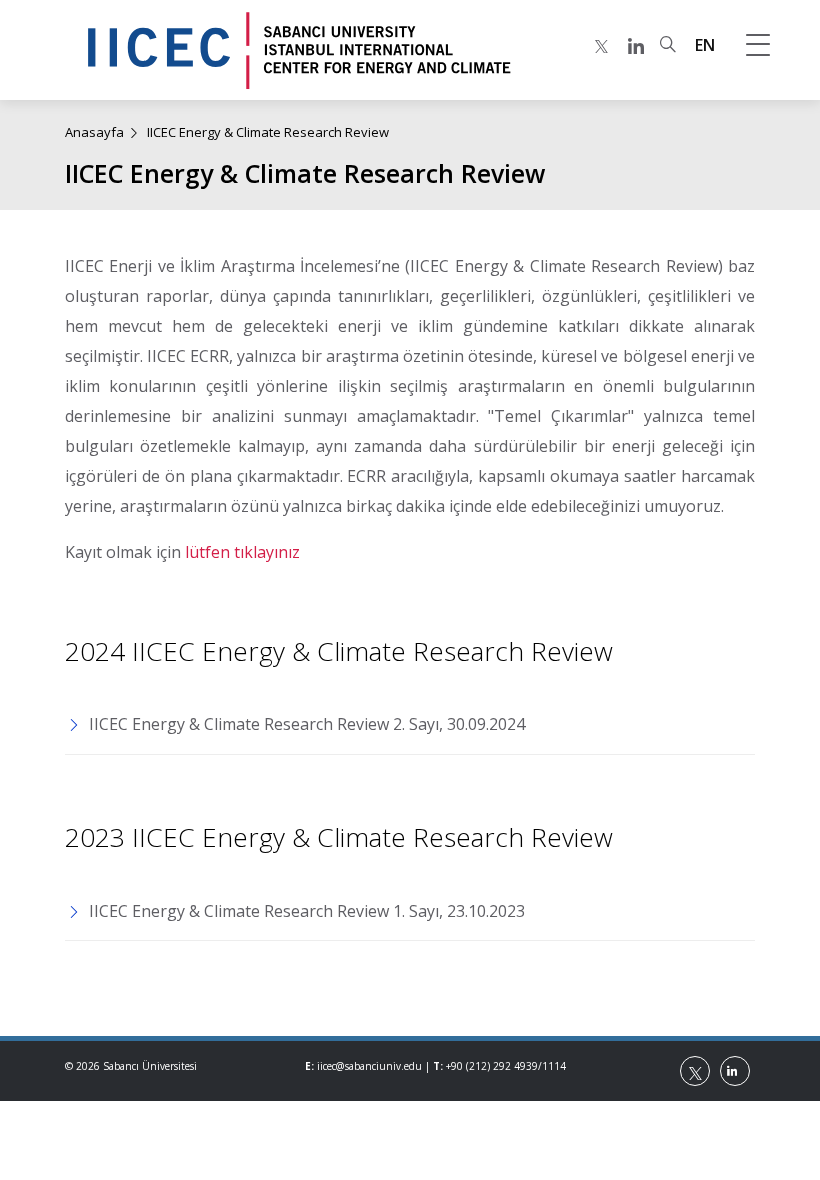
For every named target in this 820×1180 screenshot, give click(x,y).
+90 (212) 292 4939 (492, 1066)
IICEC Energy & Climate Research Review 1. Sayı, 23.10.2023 (307, 911)
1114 (554, 1066)
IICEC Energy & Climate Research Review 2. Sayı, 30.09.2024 (307, 724)
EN (705, 45)
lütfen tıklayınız (242, 552)
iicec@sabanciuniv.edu (369, 1066)
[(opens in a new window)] (601, 45)
